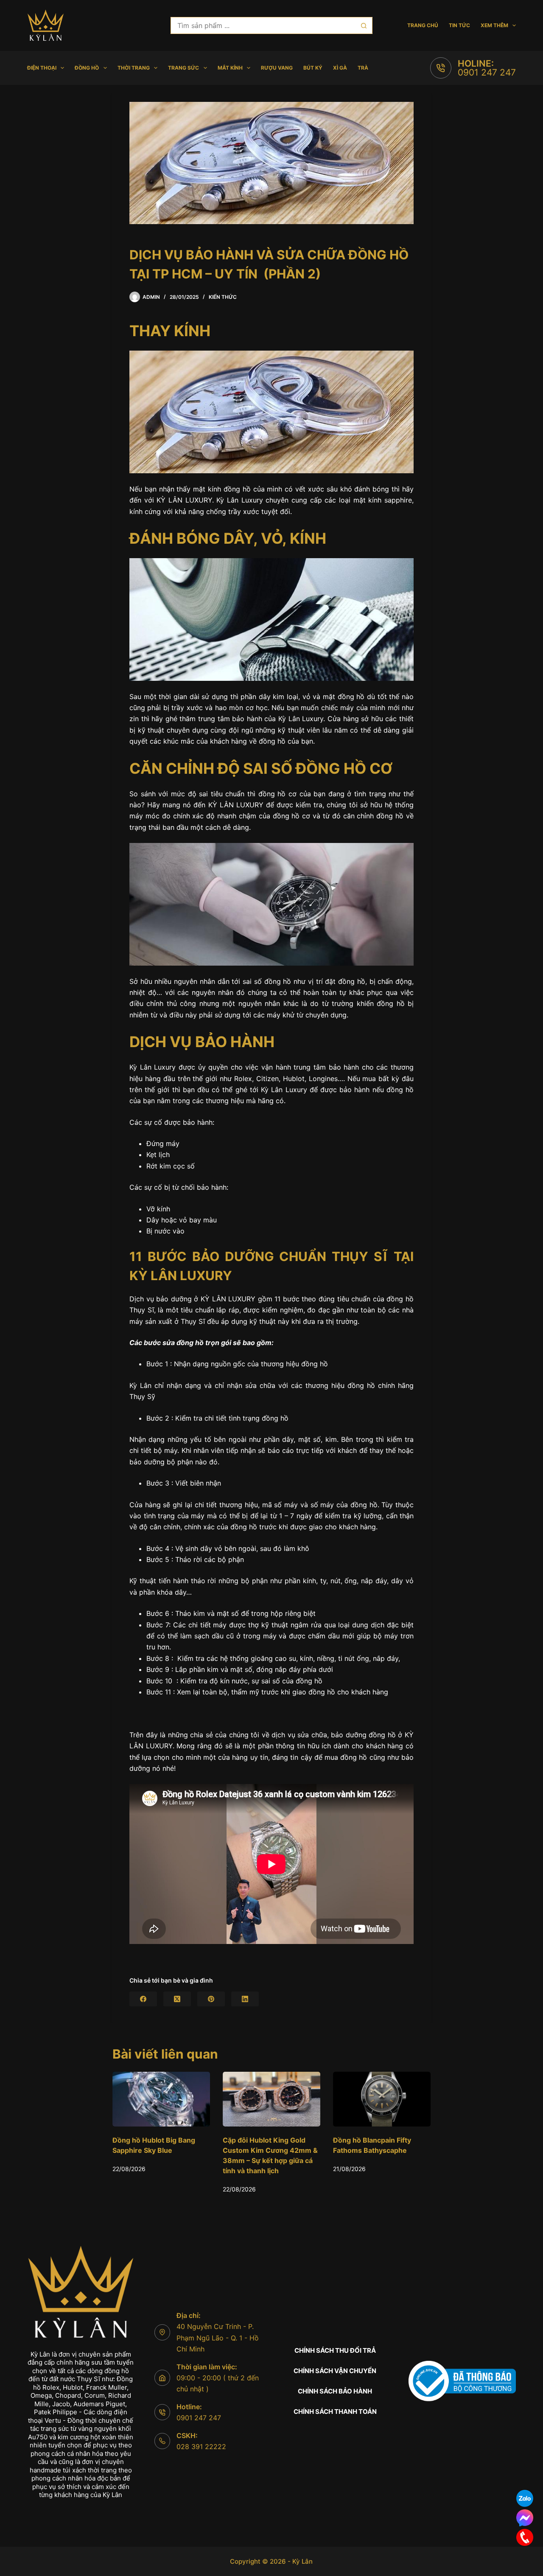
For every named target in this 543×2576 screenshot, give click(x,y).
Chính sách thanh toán (335, 2412)
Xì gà (340, 68)
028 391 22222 (201, 2447)
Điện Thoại (42, 68)
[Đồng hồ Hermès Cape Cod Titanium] (382, 2099)
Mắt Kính (230, 68)
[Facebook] (143, 1999)
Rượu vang (277, 68)
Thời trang (134, 68)
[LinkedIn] (245, 1999)
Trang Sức (183, 68)
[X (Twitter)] (177, 1999)
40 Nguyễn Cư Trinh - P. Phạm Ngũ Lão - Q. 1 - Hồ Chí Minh (218, 2338)
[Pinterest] (211, 1999)
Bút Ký (313, 68)
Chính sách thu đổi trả (335, 2350)
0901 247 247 (487, 72)
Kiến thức (223, 297)
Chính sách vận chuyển (335, 2371)
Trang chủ (423, 25)
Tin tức (459, 25)
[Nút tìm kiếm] (364, 25)
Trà (363, 68)
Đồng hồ (87, 68)
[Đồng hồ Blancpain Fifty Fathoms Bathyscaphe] (271, 2099)
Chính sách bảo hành (335, 2391)
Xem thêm (494, 25)
